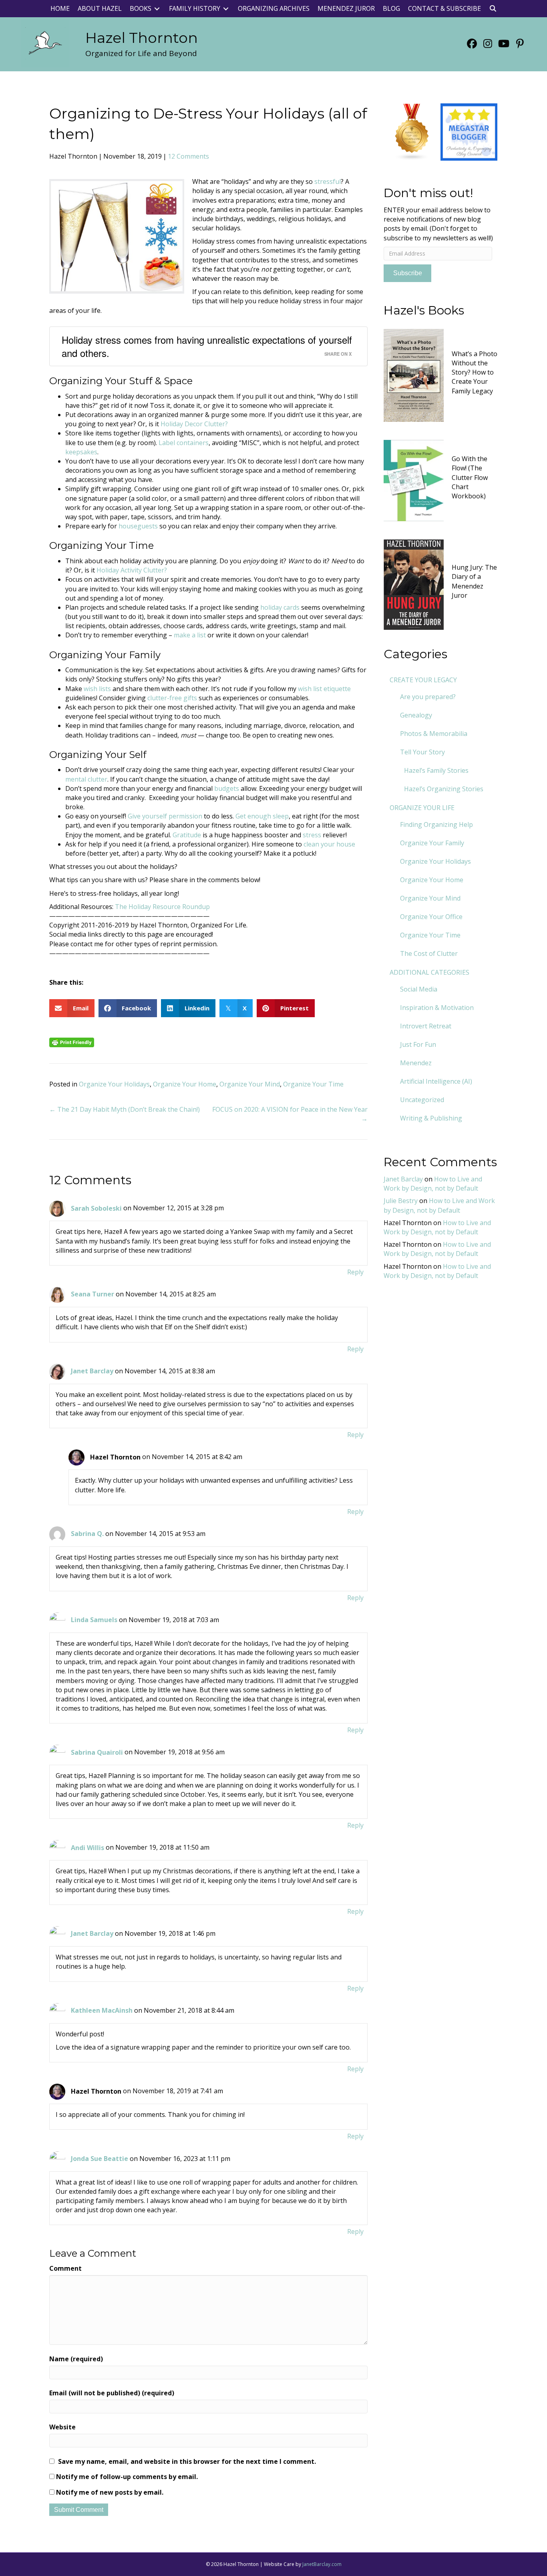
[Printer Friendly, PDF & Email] (72, 1042)
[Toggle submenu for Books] (157, 9)
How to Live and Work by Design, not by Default (433, 1184)
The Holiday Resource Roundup (162, 907)
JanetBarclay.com (322, 2564)
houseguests (138, 526)
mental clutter (86, 779)
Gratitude (187, 835)
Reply (355, 1272)
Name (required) (76, 2359)
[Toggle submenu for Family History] (226, 9)
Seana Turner (93, 1294)
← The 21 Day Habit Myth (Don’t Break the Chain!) (125, 1109)
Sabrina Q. (87, 1534)
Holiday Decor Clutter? (194, 424)
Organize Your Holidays (114, 1084)
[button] (493, 9)
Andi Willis (87, 1848)
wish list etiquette (324, 689)
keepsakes (81, 452)
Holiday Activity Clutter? (132, 570)
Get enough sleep (262, 816)
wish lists (97, 689)
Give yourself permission (165, 816)
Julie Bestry (401, 1201)
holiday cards (280, 607)
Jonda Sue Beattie (100, 2159)
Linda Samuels (94, 1620)
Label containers (184, 443)
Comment (65, 2268)
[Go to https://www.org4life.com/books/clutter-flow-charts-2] (441, 480)
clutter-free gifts (172, 698)
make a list (190, 635)
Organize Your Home (185, 1084)
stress (312, 835)
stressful (328, 181)
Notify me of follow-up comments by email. (127, 2477)
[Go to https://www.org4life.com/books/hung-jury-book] (441, 584)
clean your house (329, 844)
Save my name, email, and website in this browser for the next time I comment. (187, 2461)
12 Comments (188, 156)
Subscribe (408, 273)
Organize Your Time (313, 1084)
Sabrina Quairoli (97, 1752)
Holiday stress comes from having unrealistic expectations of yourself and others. (207, 346)
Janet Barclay (92, 1371)
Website (62, 2427)
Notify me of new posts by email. (110, 2492)
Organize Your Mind (250, 1084)
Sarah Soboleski (96, 1208)
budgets (226, 788)
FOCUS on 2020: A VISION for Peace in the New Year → (290, 1114)
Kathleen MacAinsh (102, 2010)
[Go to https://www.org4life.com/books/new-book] (441, 374)
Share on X (338, 354)
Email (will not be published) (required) (112, 2393)
